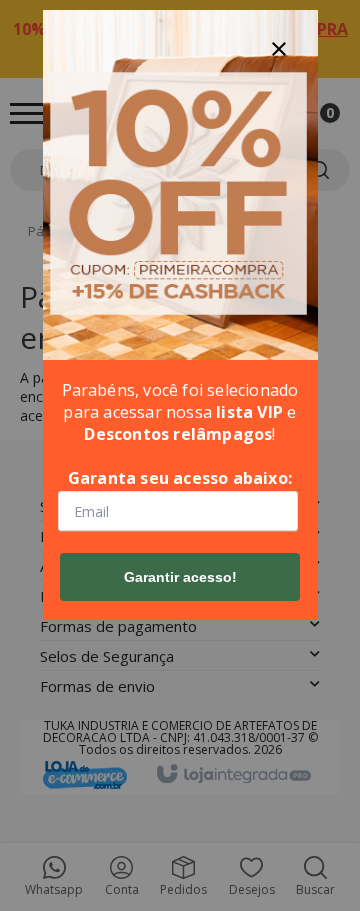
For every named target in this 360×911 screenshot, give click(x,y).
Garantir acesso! (180, 577)
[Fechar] (279, 49)
